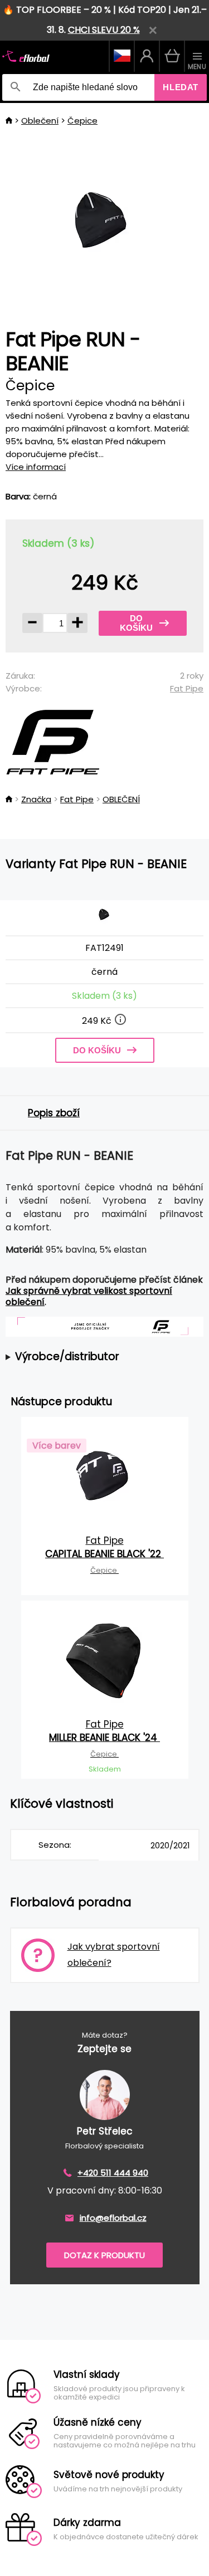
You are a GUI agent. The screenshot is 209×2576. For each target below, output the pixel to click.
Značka (36, 799)
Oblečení (40, 121)
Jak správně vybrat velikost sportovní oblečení (89, 1296)
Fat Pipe (187, 688)
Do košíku (136, 623)
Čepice (82, 121)
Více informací (36, 467)
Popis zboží (54, 1113)
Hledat (181, 87)
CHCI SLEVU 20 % (104, 30)
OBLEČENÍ (121, 799)
